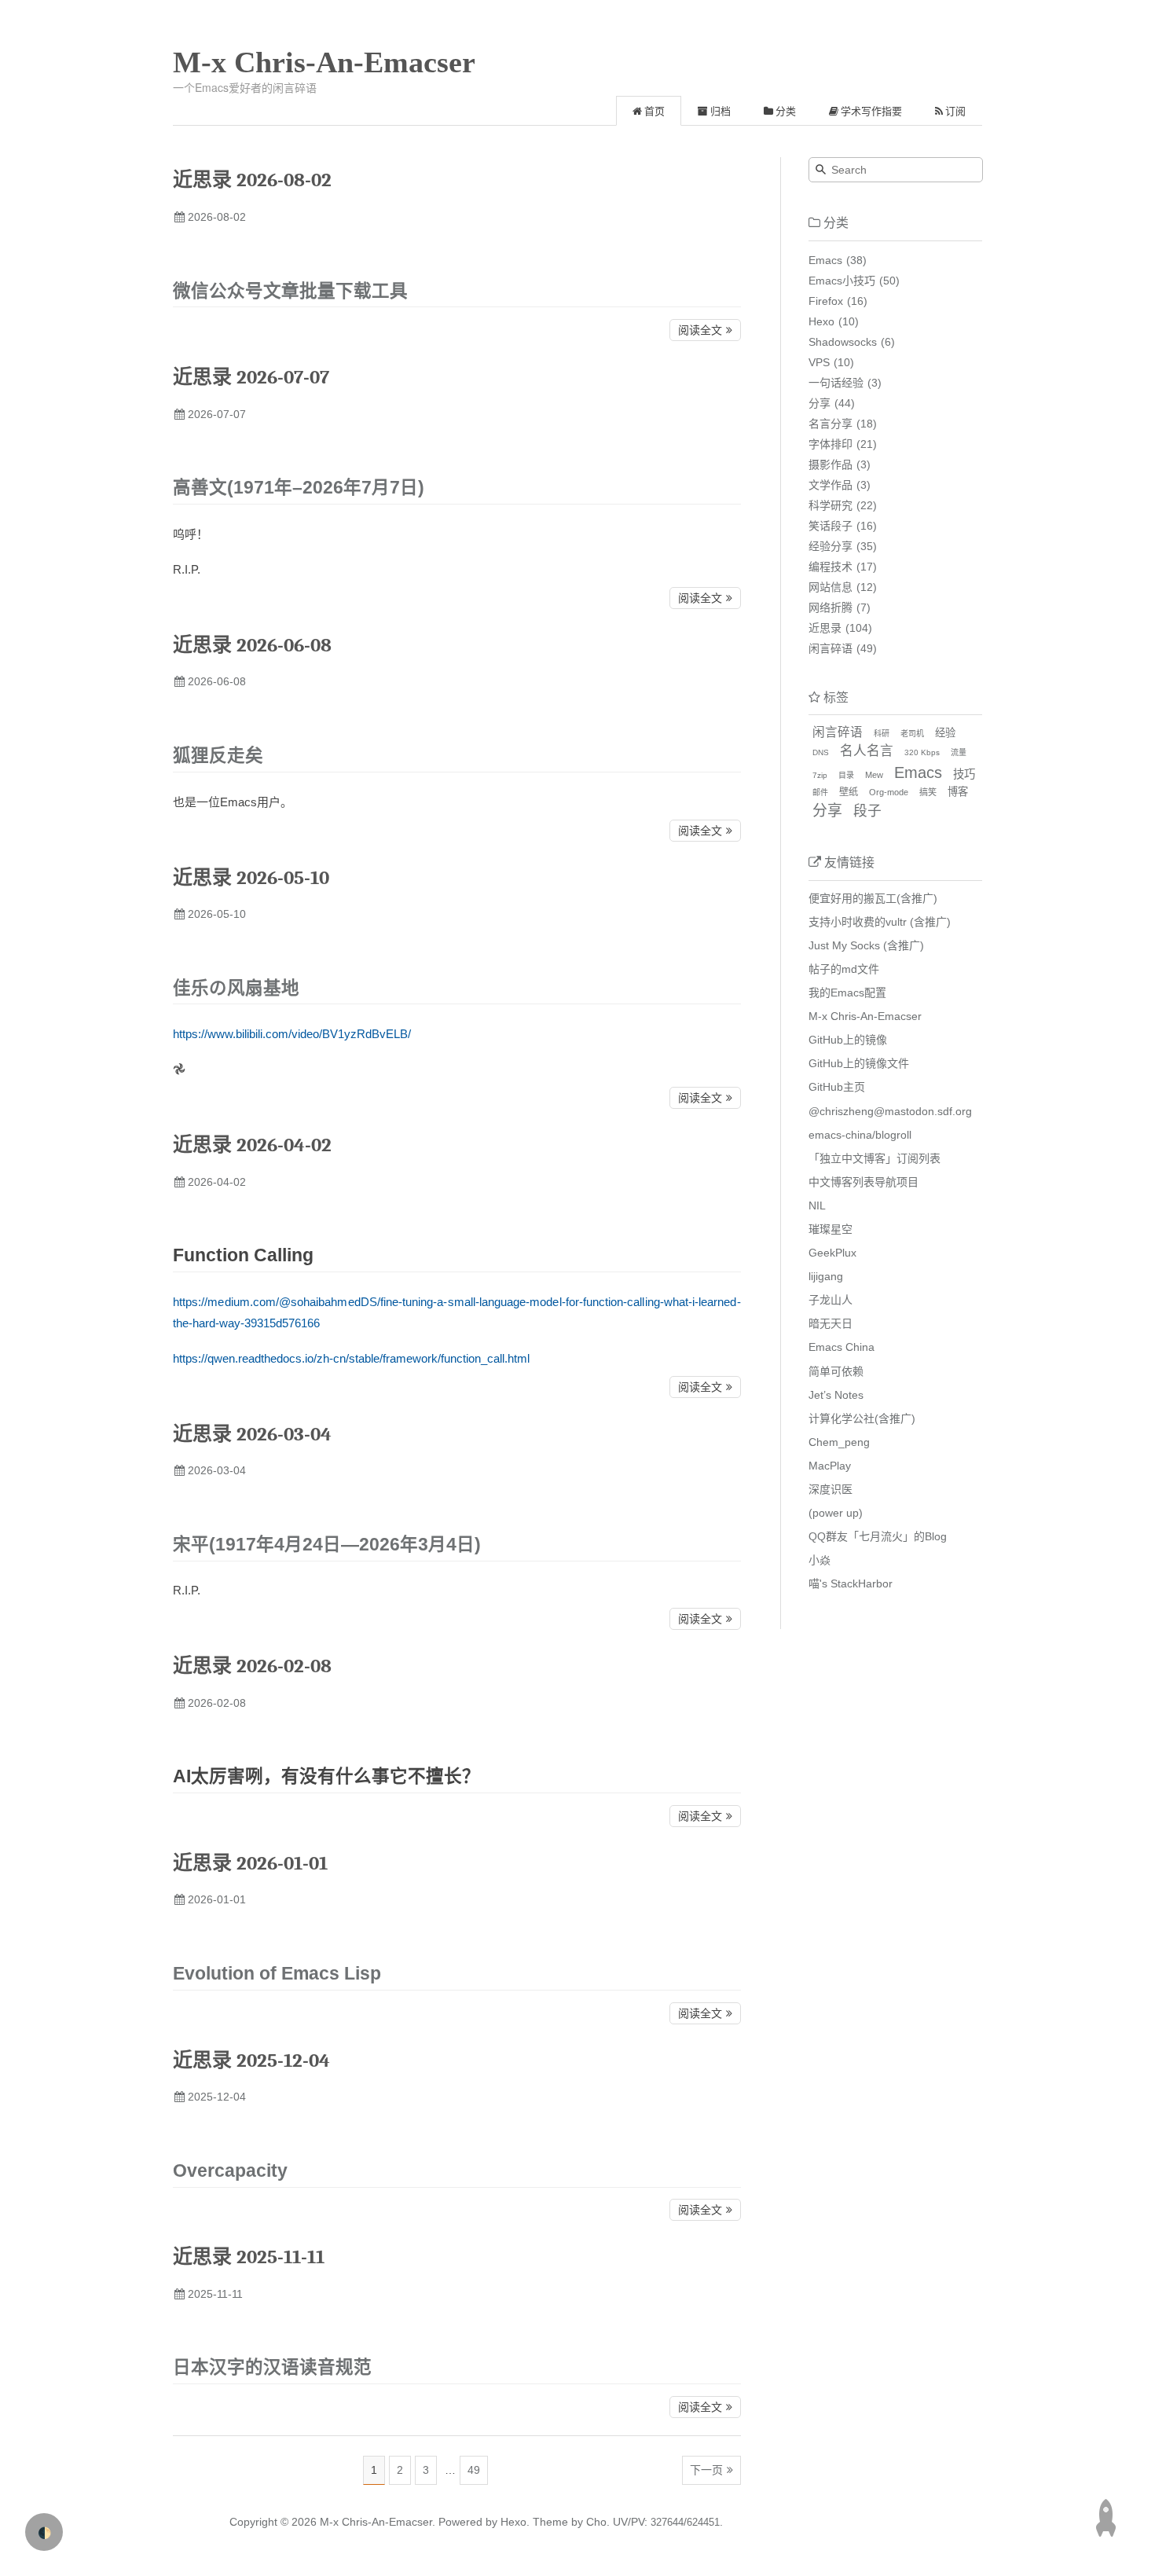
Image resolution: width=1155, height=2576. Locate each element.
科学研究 (830, 505)
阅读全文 (700, 330)
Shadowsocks (843, 342)
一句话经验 (836, 383)
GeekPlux (832, 1253)
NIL (817, 1205)
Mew (874, 775)
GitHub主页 (837, 1087)
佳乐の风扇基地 (236, 988)
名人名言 (867, 751)
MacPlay (830, 1466)
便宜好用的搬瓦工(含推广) (873, 898)
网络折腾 (830, 607)
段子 (867, 811)
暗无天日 (830, 1323)
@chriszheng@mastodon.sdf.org (890, 1111)
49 (474, 2470)
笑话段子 (830, 526)
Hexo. (513, 2522)
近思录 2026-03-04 (252, 1434)
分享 (819, 403)
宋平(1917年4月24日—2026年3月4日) (327, 1545)
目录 (846, 775)
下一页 (706, 2470)
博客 (958, 792)
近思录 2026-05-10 (251, 877)
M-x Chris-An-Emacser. (378, 2522)
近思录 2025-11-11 (249, 2257)
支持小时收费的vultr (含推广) (880, 922)
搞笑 (928, 792)
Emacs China (841, 1347)
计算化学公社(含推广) (862, 1418)
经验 (945, 733)
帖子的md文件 (844, 969)
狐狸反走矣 (218, 756)
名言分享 (830, 424)
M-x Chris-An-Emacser (324, 62)
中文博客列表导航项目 (863, 1182)
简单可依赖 (836, 1371)
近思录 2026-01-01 (250, 1863)
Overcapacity (230, 2171)
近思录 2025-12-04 (251, 2060)
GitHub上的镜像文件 (859, 1063)
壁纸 (849, 792)
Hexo (821, 321)
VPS (819, 362)
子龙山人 (830, 1300)
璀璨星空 (830, 1229)
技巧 (964, 774)
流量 (959, 752)
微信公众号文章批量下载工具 (290, 291)
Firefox (826, 301)
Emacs (825, 260)
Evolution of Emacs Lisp (277, 1974)
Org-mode (889, 792)
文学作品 (830, 485)
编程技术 (830, 567)
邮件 (820, 793)
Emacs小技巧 (842, 281)
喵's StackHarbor (851, 1583)
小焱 (819, 1560)
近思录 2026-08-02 (252, 180)
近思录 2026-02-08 (252, 1666)
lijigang (826, 1276)
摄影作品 (830, 464)
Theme (549, 2522)
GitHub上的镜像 (848, 1040)
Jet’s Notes (836, 1395)
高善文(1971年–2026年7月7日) (299, 488)
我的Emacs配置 (847, 993)
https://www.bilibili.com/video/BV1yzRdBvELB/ (292, 1034)
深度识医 (830, 1489)
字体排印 (830, 444)
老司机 (912, 734)
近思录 (825, 628)
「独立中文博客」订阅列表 (874, 1158)
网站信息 (830, 587)
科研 (882, 734)
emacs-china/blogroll (860, 1135)
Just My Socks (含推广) (866, 945)
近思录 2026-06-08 (252, 645)
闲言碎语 (830, 648)
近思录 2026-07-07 (251, 377)
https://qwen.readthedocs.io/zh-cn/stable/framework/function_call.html (351, 1358)
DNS (821, 752)
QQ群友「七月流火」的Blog (878, 1536)
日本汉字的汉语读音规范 (272, 2367)
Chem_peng (839, 1442)
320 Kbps (922, 752)
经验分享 (830, 546)
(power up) (836, 1513)
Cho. (596, 2522)
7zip (820, 775)
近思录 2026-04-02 (252, 1145)
